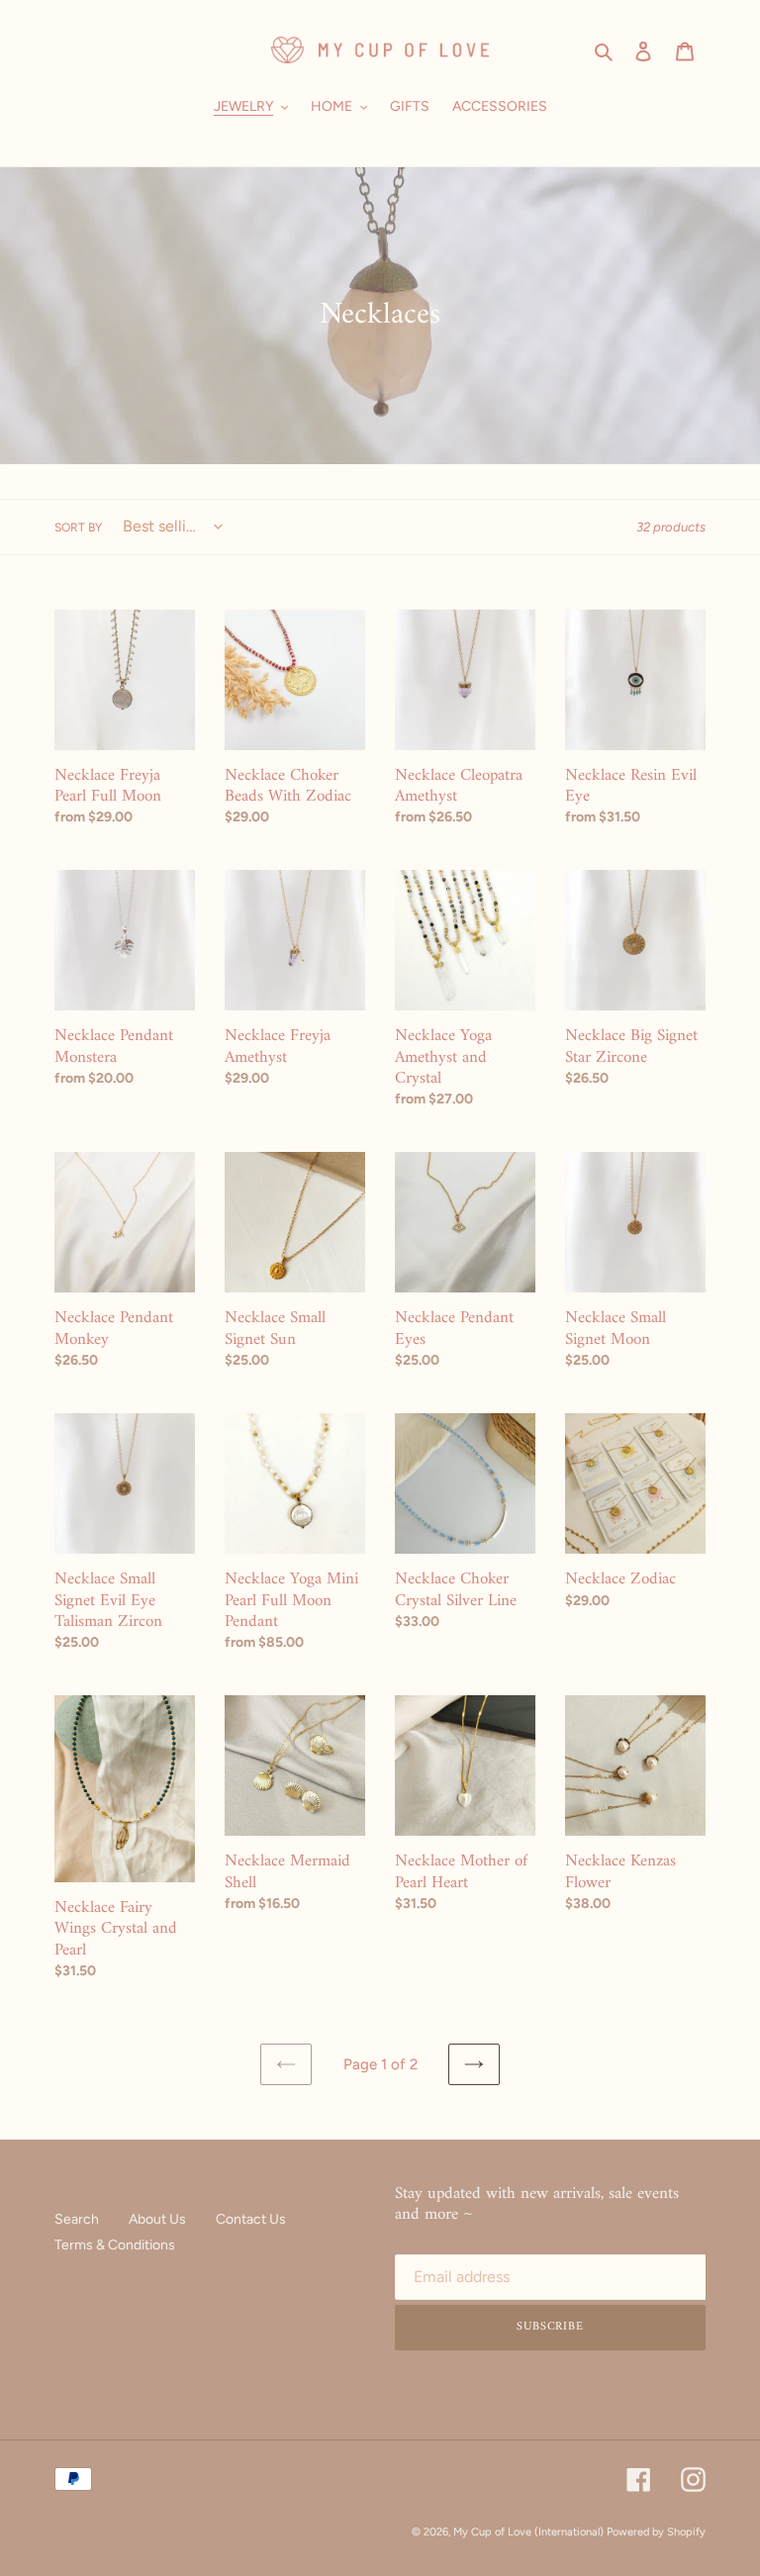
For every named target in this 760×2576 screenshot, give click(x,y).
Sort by (78, 527)
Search (77, 2219)
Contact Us (251, 2219)
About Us (157, 2219)
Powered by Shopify (656, 2532)
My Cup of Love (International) (528, 2532)
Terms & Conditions (115, 2245)
